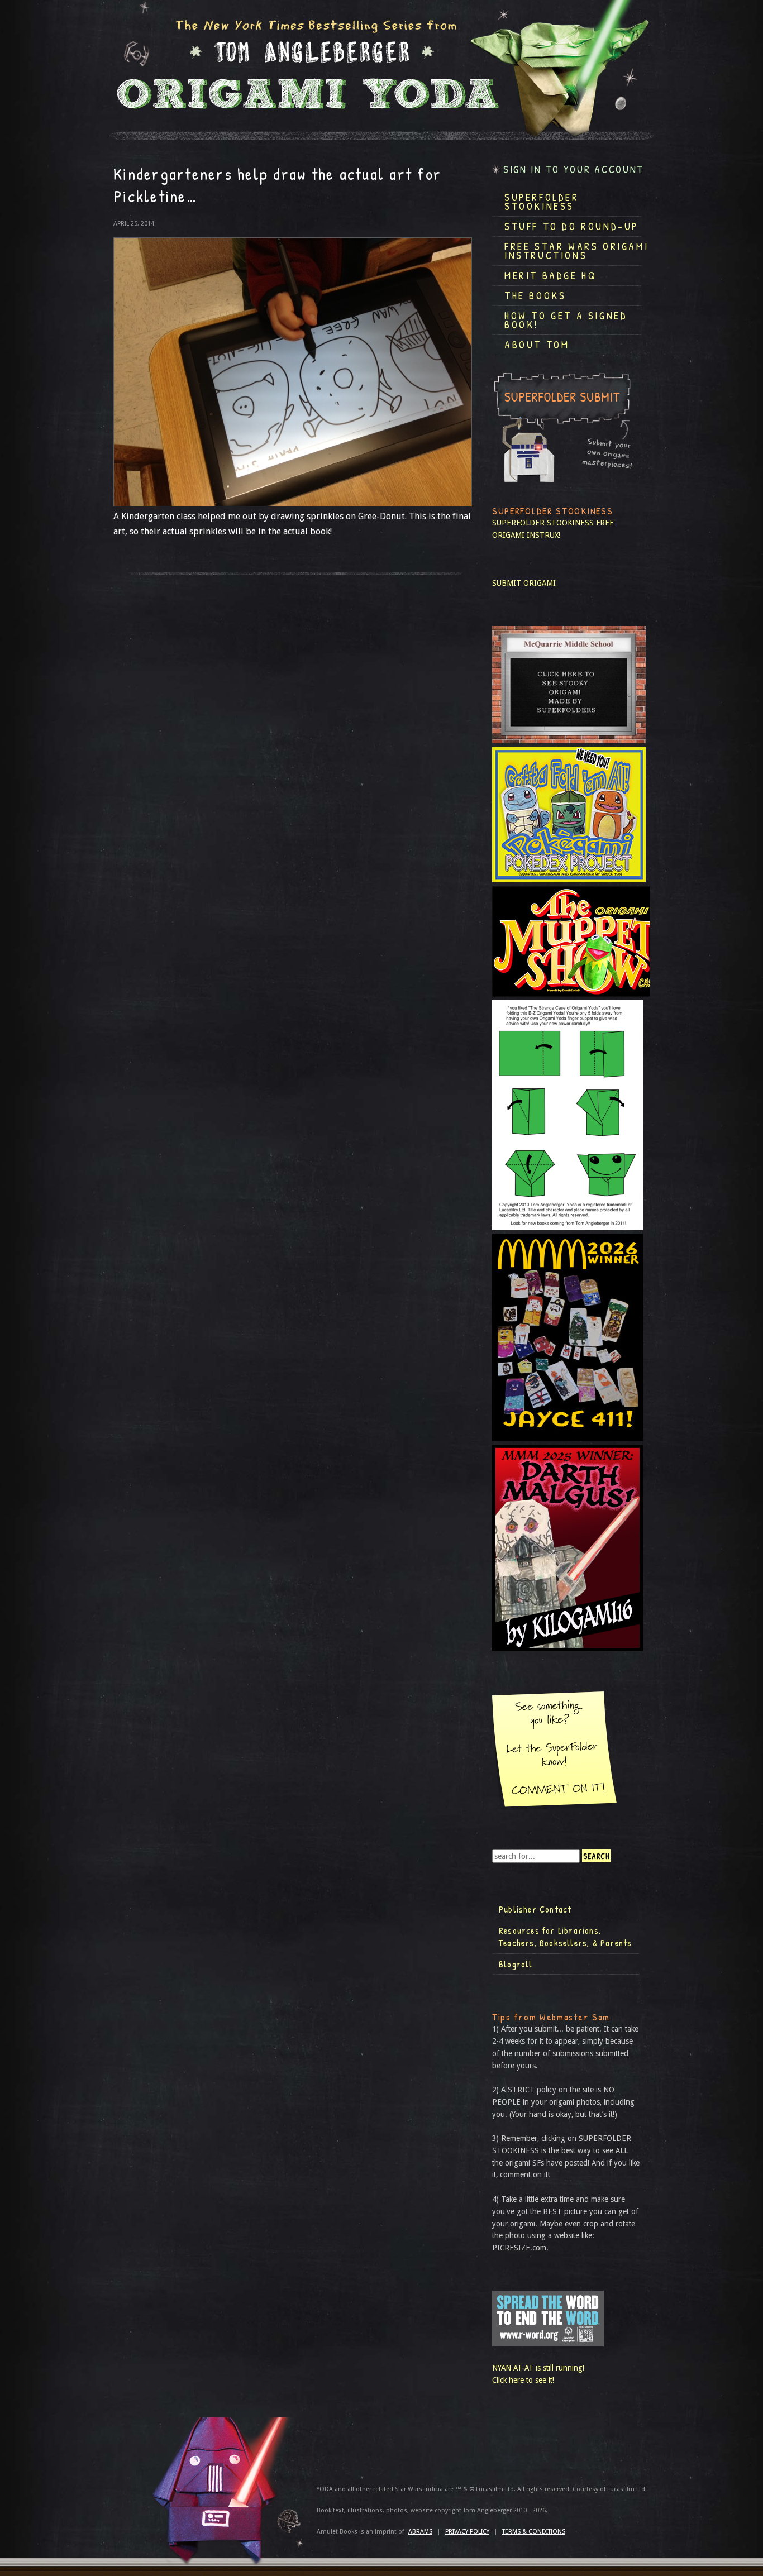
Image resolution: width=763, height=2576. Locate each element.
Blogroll (516, 1964)
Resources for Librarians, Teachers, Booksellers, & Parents (565, 1937)
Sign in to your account (574, 169)
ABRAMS (420, 2532)
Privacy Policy (467, 2532)
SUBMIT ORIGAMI (524, 583)
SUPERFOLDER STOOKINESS (543, 523)
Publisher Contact (535, 1909)
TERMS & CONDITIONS (534, 2532)
